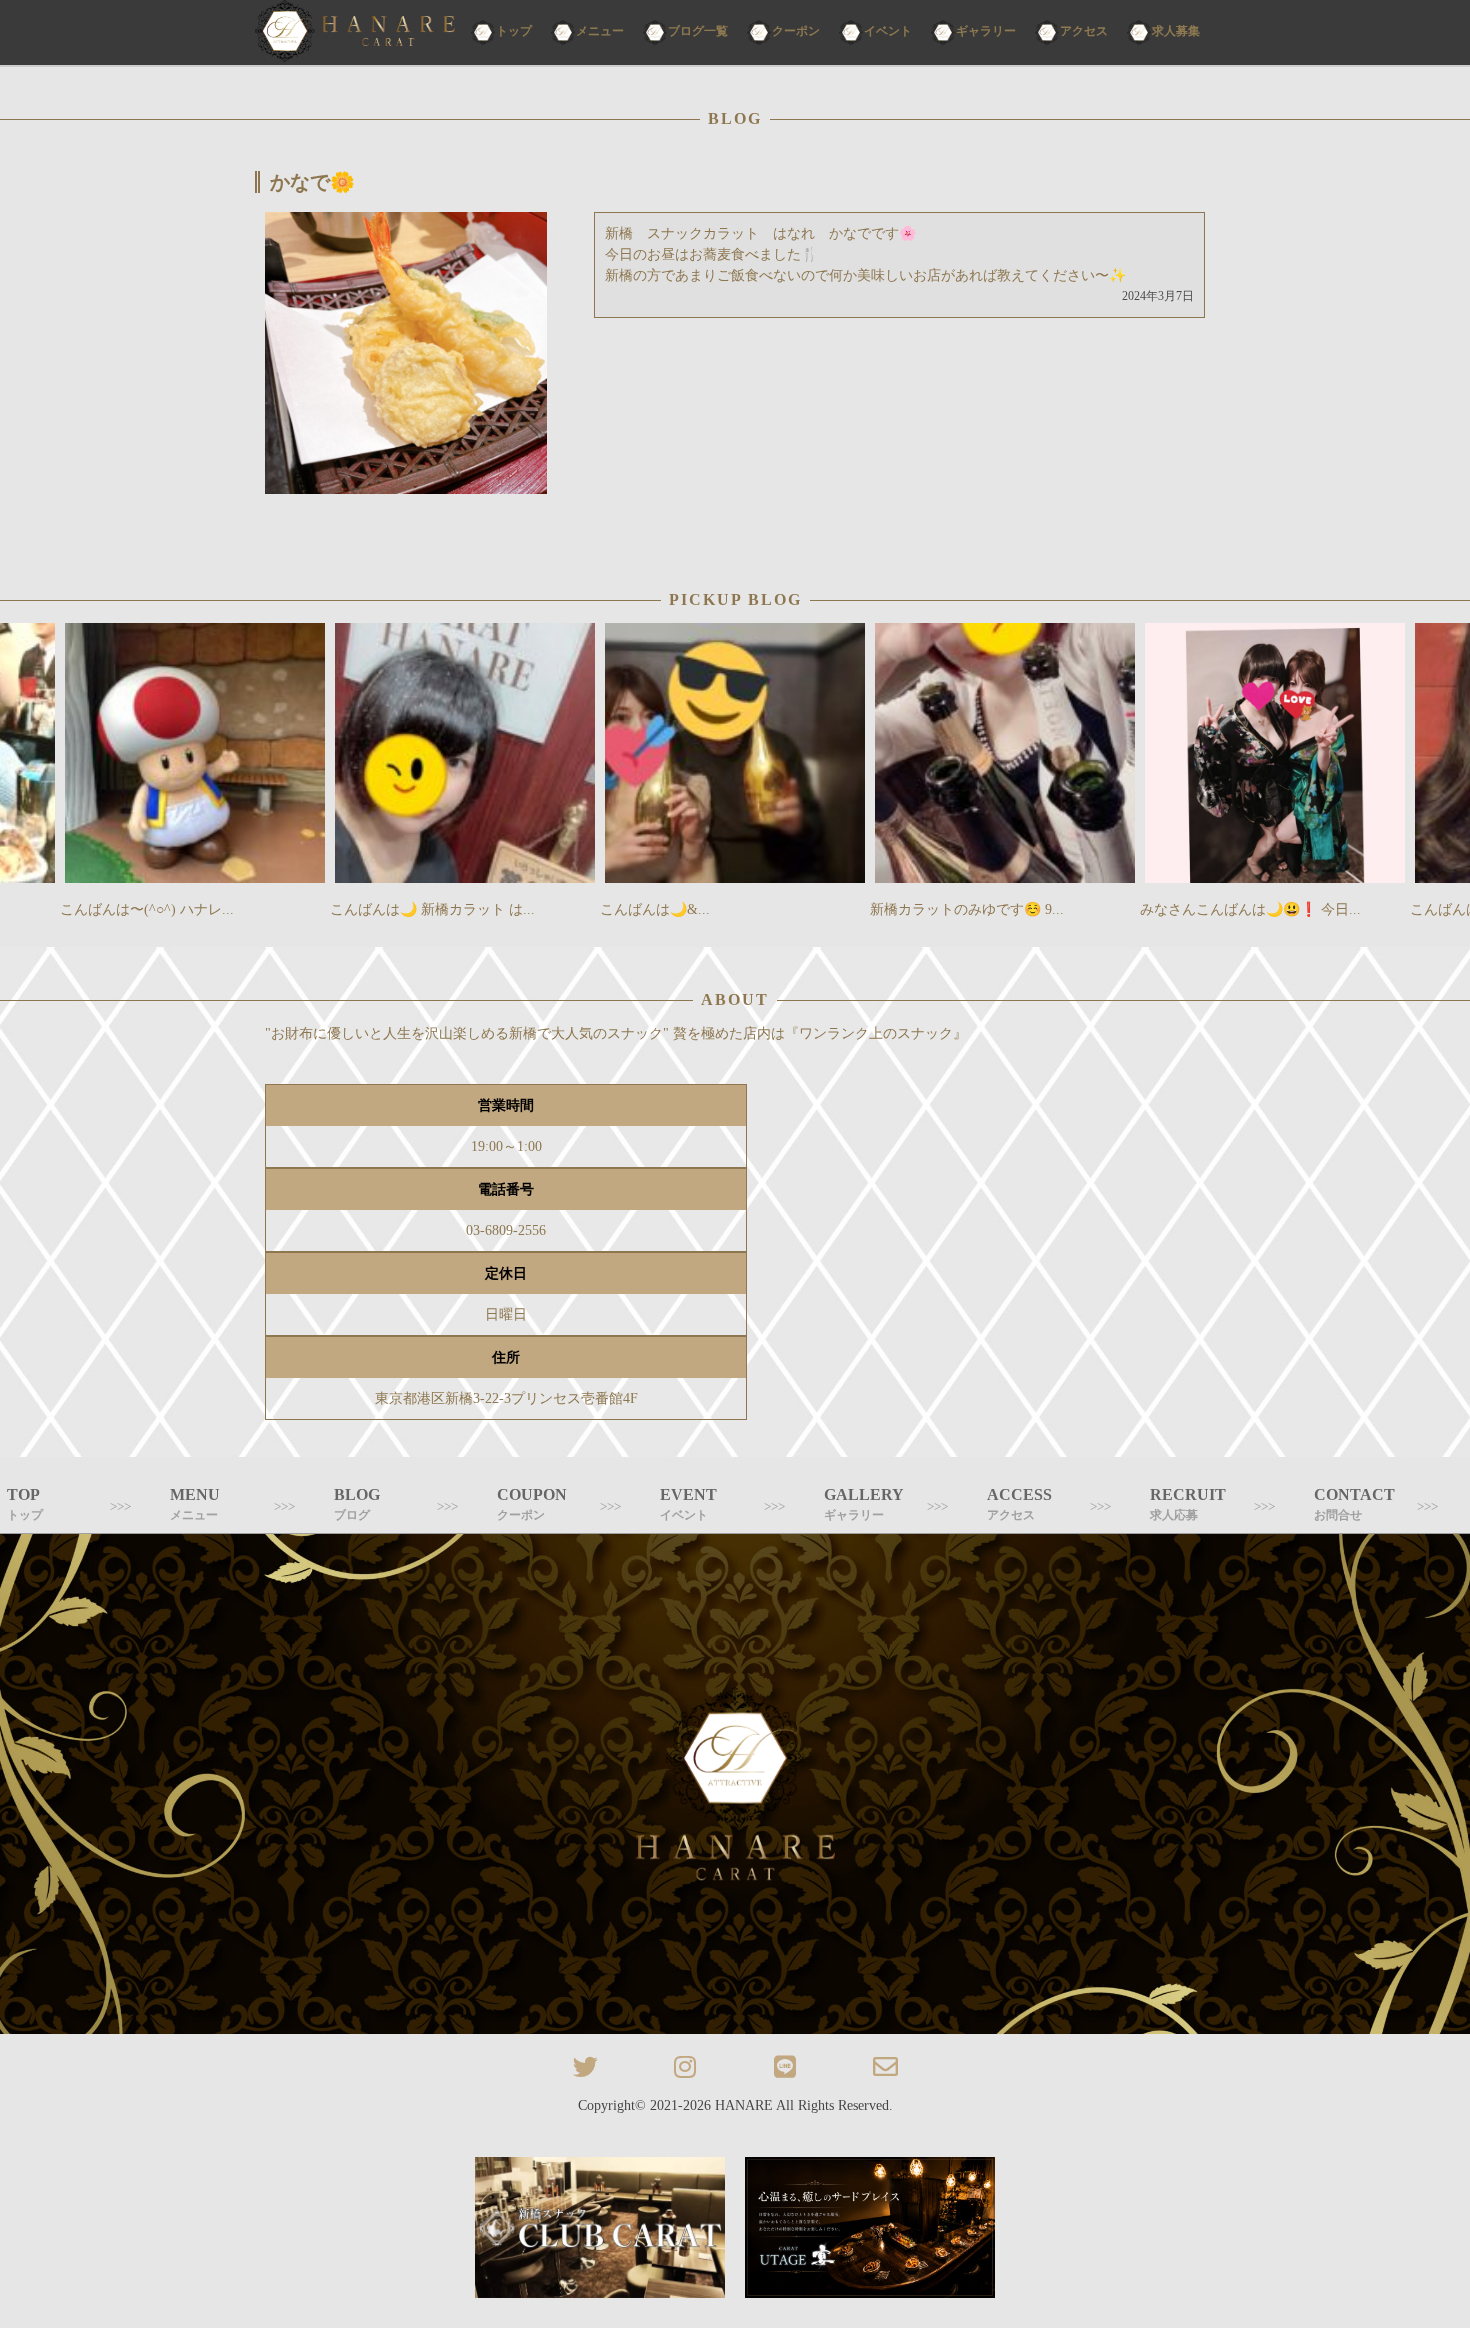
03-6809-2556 (506, 1230)
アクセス (1084, 31)
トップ (514, 31)
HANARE (744, 2105)
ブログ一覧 (698, 31)
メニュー (600, 31)
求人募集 (1176, 31)
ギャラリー (986, 31)
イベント (888, 31)
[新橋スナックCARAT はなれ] (355, 32)
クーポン (796, 31)
